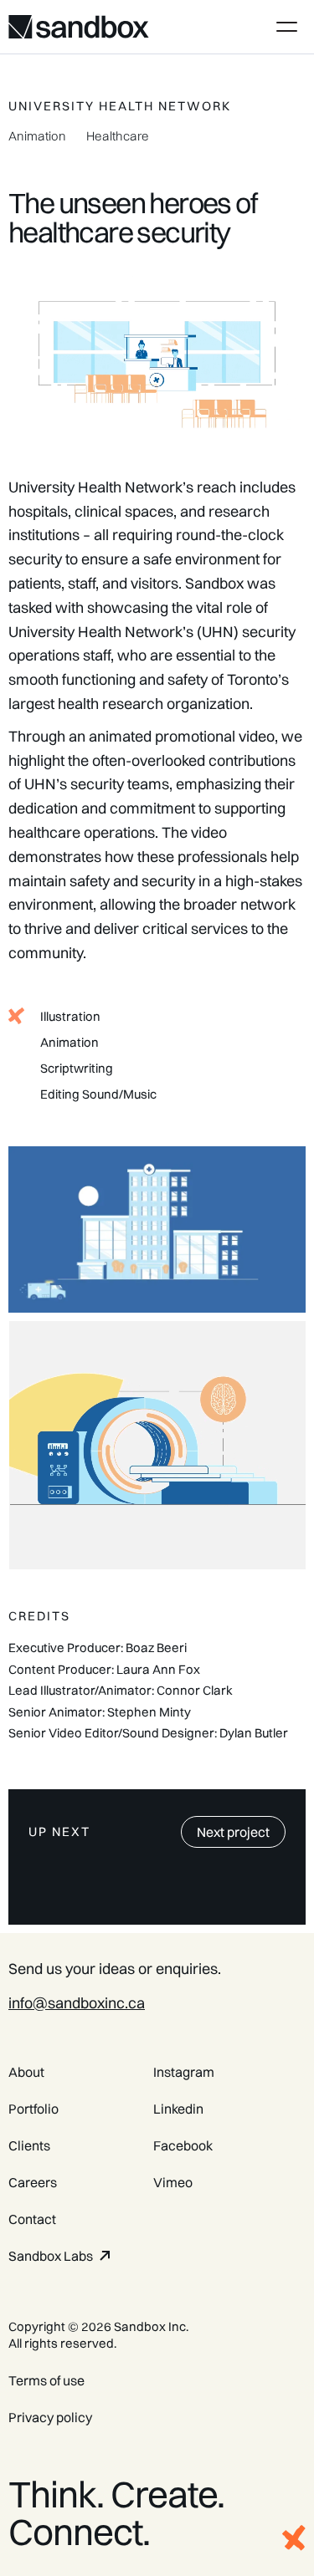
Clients (29, 2145)
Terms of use (46, 2380)
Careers (33, 2182)
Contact (32, 2219)
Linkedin (178, 2109)
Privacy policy (50, 2417)
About (26, 2072)
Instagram (184, 2072)
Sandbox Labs (51, 2256)
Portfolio (33, 2109)
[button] (283, 27)
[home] (79, 27)
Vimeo (173, 2182)
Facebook (183, 2145)
